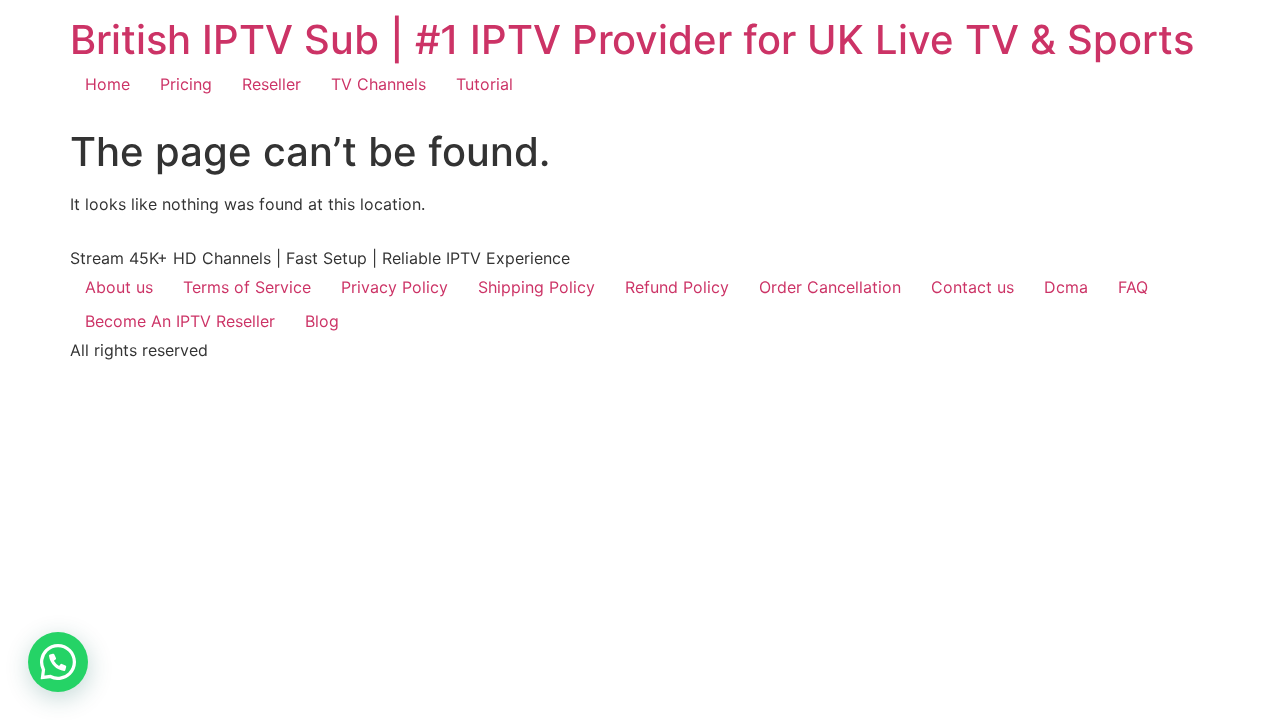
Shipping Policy (536, 287)
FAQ (1133, 287)
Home (107, 84)
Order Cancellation (830, 287)
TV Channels (378, 84)
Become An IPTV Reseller (180, 321)
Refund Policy (677, 287)
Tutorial (484, 84)
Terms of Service (247, 287)
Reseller (271, 84)
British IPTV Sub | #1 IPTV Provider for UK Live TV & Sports (632, 39)
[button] (58, 662)
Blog (322, 321)
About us (119, 287)
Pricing (186, 84)
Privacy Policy (394, 287)
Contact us (972, 287)
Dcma (1066, 287)
